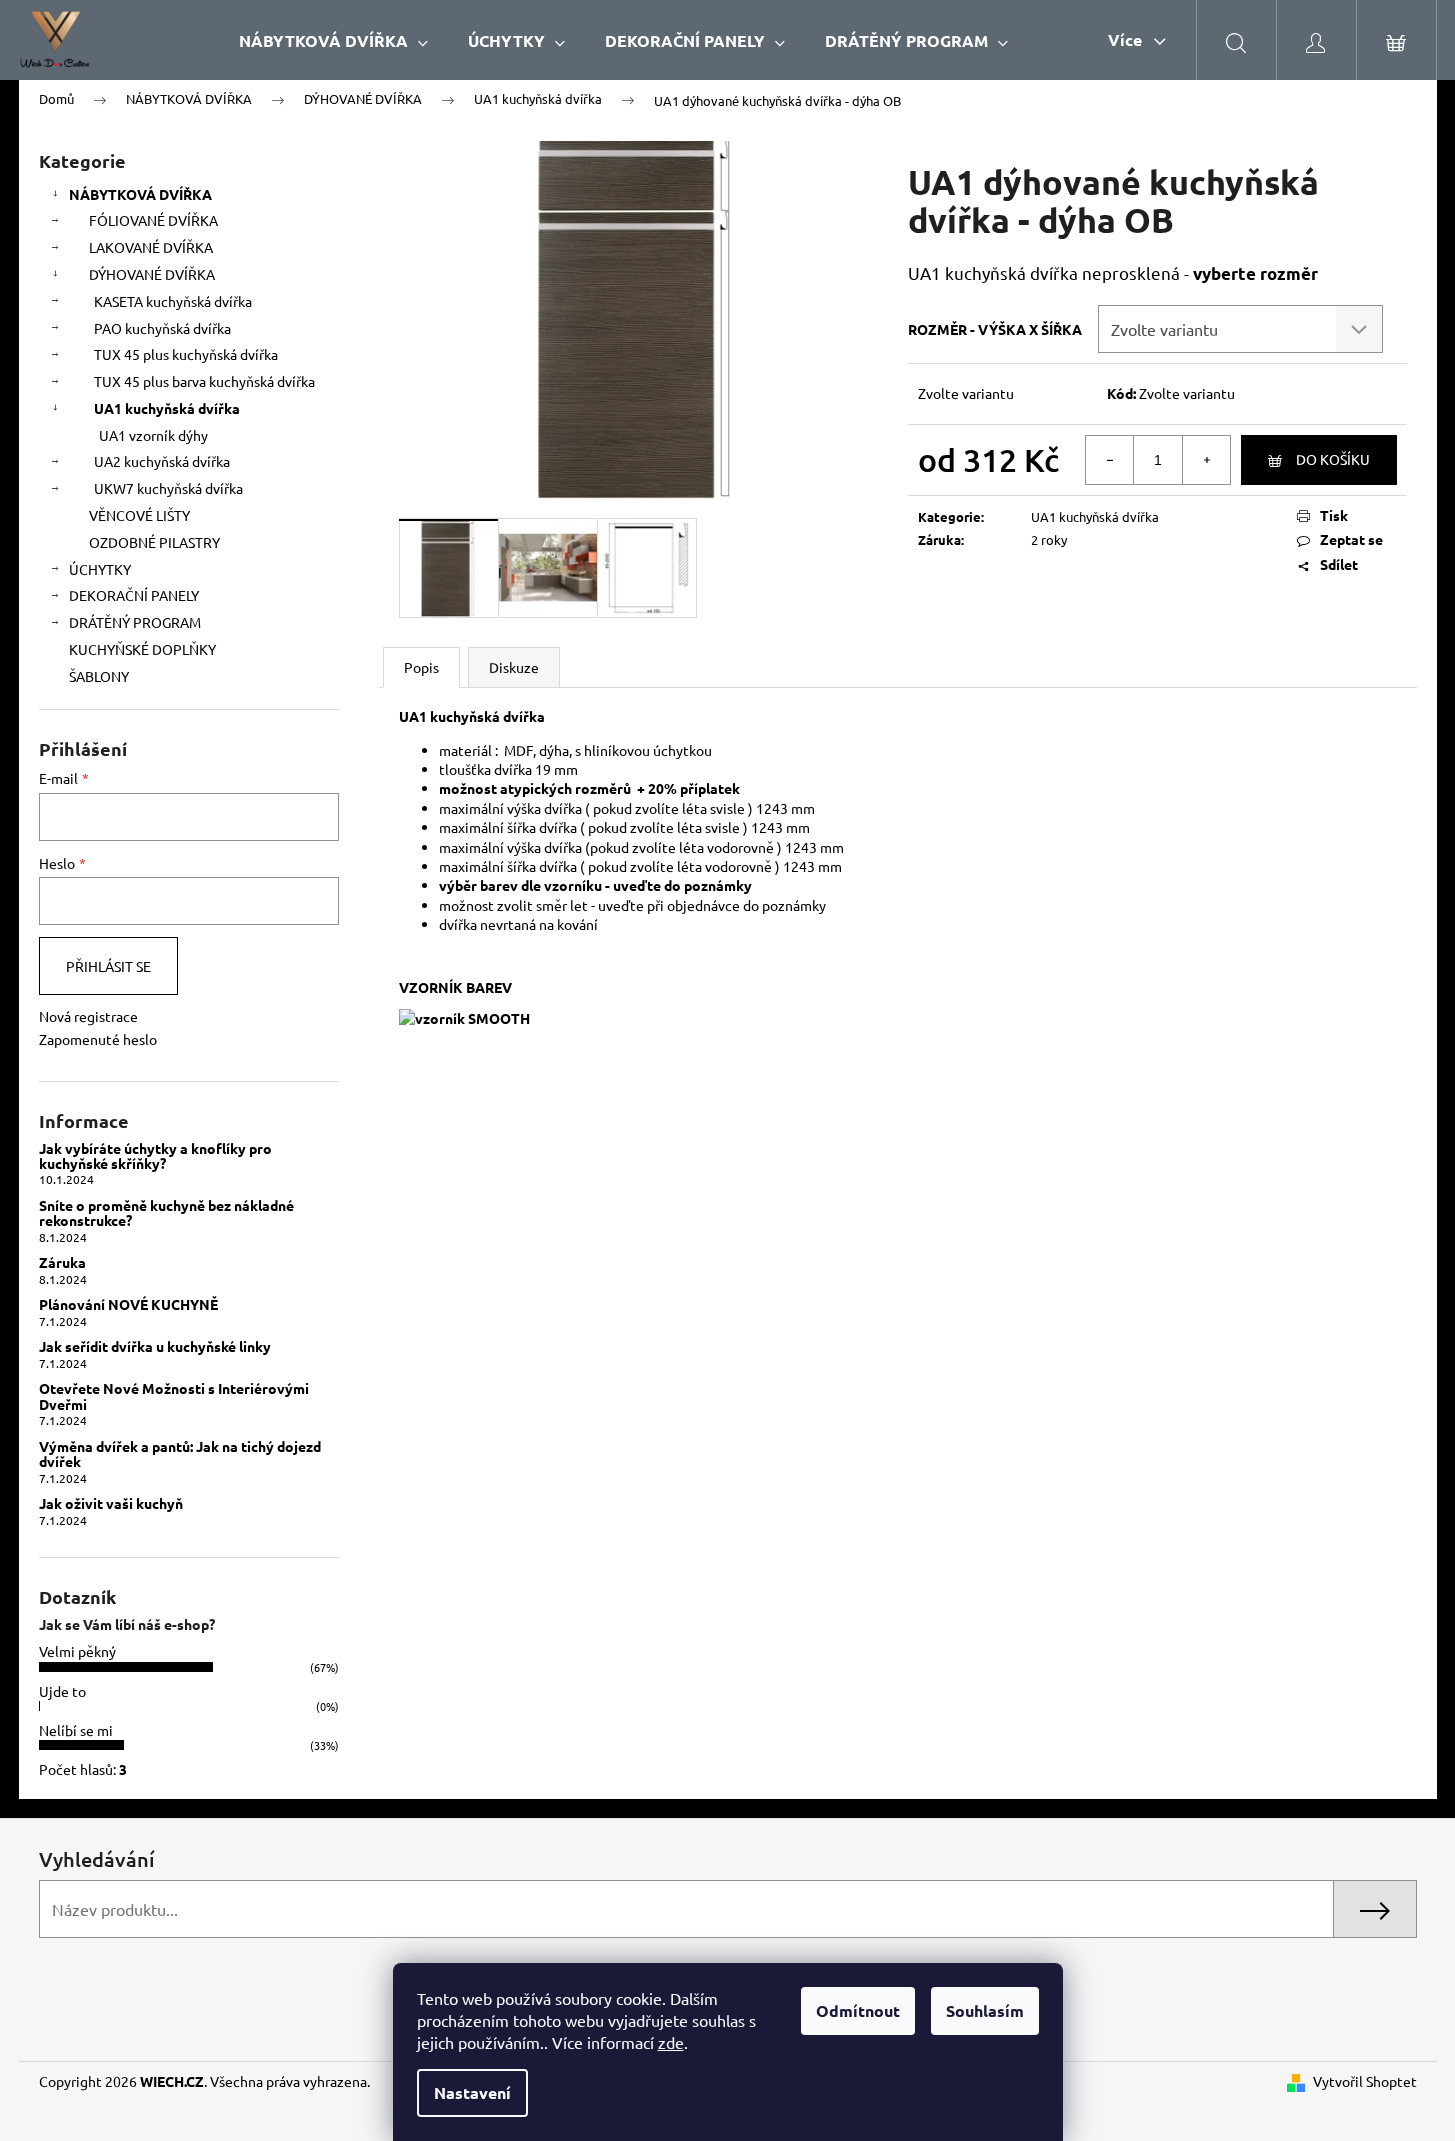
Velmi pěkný (77, 1651)
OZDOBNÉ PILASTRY (154, 542)
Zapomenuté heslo (98, 1039)
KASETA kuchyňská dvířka (173, 301)
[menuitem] (333, 40)
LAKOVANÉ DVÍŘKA (151, 247)
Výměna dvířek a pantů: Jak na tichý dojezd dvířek (180, 1454)
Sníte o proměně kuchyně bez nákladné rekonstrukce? (166, 1213)
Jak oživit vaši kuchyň (111, 1503)
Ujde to (62, 1691)
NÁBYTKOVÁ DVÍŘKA (140, 194)
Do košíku (1333, 459)
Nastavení (472, 2092)
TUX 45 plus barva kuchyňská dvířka (204, 381)
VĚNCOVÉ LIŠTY (139, 515)
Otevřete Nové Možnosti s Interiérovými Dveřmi (174, 1396)
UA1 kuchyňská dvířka (167, 408)
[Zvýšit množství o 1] (1206, 460)
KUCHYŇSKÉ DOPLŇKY (142, 649)
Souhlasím (985, 2010)
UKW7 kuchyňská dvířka (168, 488)
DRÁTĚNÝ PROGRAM (135, 622)
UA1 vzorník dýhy (153, 435)
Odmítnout (858, 2010)
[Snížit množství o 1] (1110, 460)
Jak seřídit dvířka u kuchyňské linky (155, 1346)
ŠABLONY (99, 676)
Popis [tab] (421, 667)
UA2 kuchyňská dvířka (162, 461)
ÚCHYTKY (100, 569)
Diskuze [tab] (514, 667)
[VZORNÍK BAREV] (464, 1016)
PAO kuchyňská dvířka (162, 328)
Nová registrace (88, 1016)
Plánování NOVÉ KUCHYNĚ (128, 1304)
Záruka (62, 1262)
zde (671, 2042)
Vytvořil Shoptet (1365, 2081)
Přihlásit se (108, 966)
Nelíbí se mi (76, 1730)
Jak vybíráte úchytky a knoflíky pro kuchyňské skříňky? (155, 1156)
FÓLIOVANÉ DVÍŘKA (153, 220)
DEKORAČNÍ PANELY (134, 595)
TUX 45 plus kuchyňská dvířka (186, 354)
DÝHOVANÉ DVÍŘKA (152, 274)
